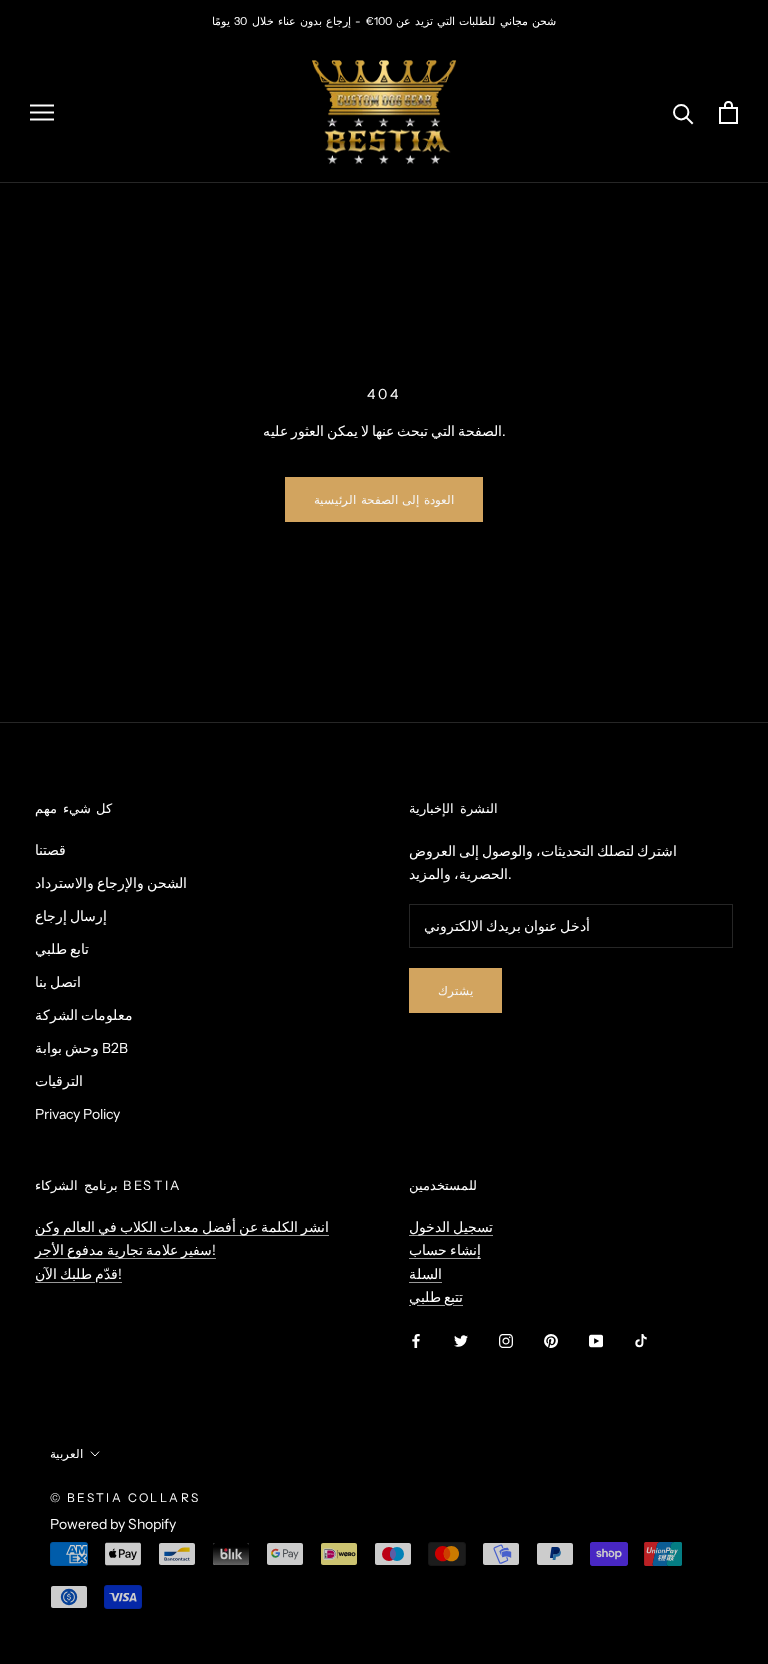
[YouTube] (596, 1340)
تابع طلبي (62, 949)
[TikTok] (641, 1340)
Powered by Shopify (113, 1524)
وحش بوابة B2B (81, 1048)
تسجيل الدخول (451, 1227)
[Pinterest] (551, 1340)
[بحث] (683, 112)
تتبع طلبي (436, 1297)
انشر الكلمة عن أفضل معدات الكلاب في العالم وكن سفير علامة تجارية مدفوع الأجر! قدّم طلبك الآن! (182, 1250)
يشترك (455, 990)
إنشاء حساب (445, 1250)
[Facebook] (416, 1340)
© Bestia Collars (125, 1497)
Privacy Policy (77, 1114)
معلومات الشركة (84, 1015)
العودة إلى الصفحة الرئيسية (383, 499)
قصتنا (50, 850)
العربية (66, 1453)
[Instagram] (506, 1340)
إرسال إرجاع (71, 916)
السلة (425, 1274)
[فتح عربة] (728, 112)
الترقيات (59, 1081)
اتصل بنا (58, 982)
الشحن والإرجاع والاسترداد (111, 883)
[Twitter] (461, 1340)
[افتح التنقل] (42, 112)
